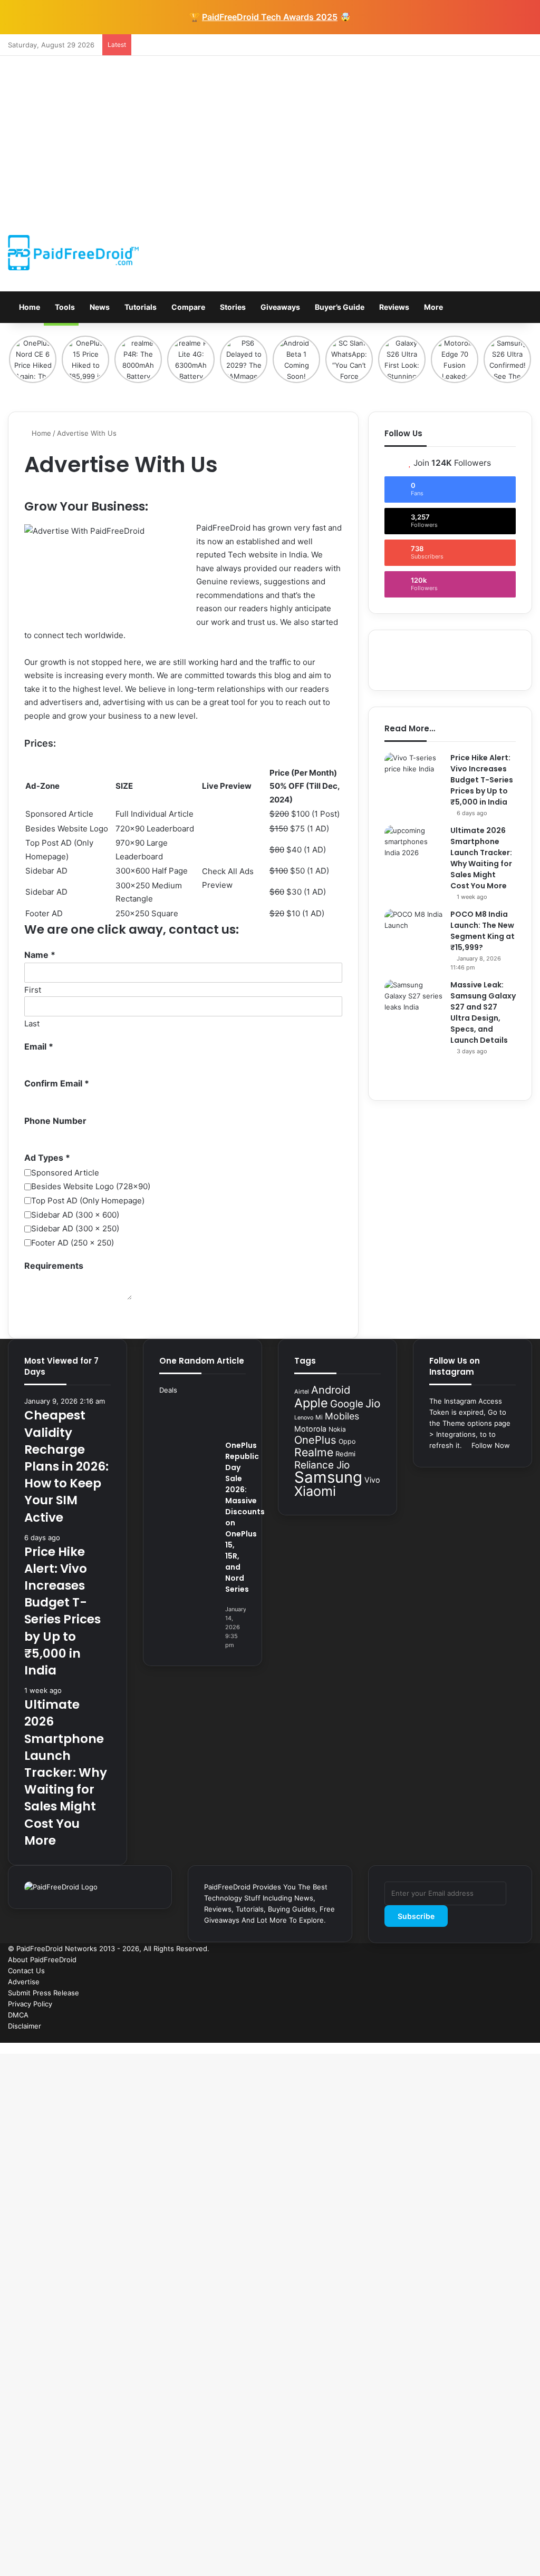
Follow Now (490, 1445)
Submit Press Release (44, 1993)
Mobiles (342, 1416)
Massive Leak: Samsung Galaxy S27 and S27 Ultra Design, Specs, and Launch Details (483, 1012)
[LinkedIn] (513, 2037)
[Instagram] (496, 2037)
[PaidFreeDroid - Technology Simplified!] (73, 253)
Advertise (24, 1982)
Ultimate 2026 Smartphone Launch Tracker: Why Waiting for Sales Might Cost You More (481, 858)
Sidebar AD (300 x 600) (75, 1215)
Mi (319, 1417)
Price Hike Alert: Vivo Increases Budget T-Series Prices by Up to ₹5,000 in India (482, 780)
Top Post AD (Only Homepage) (88, 1201)
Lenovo (304, 1418)
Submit (38, 1316)
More (433, 307)
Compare (187, 307)
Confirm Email (57, 1083)
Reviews (393, 307)
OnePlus (315, 1440)
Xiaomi (315, 1491)
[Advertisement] (270, 135)
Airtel (302, 1392)
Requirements (54, 1266)
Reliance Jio (322, 1465)
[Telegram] (479, 2037)
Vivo (372, 1480)
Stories (232, 307)
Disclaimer (25, 2026)
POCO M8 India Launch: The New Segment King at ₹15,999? (483, 931)
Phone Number (55, 1121)
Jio (373, 1403)
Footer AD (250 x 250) (73, 1243)
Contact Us (26, 1971)
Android (331, 1390)
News (99, 307)
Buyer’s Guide (339, 307)
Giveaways (279, 307)
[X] (521, 2037)
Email (39, 1046)
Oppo (347, 1441)
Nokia (337, 1429)
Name (40, 955)
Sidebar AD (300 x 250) (75, 1228)
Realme (314, 1452)
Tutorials (140, 307)
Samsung (328, 1477)
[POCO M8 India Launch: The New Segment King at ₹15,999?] (413, 929)
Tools (64, 307)
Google (347, 1404)
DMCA (18, 2015)
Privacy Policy (30, 2004)
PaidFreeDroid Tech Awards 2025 (270, 17)
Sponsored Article (65, 1173)
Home (29, 307)
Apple (311, 1403)
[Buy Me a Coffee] (470, 2037)
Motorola (310, 1429)
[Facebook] (529, 2037)
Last (32, 1023)
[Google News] (462, 2037)
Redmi (345, 1454)
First (33, 990)
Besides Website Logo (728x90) (91, 1186)
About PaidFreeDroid (42, 1960)
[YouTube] (504, 2037)
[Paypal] (487, 2037)
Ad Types (47, 1158)
